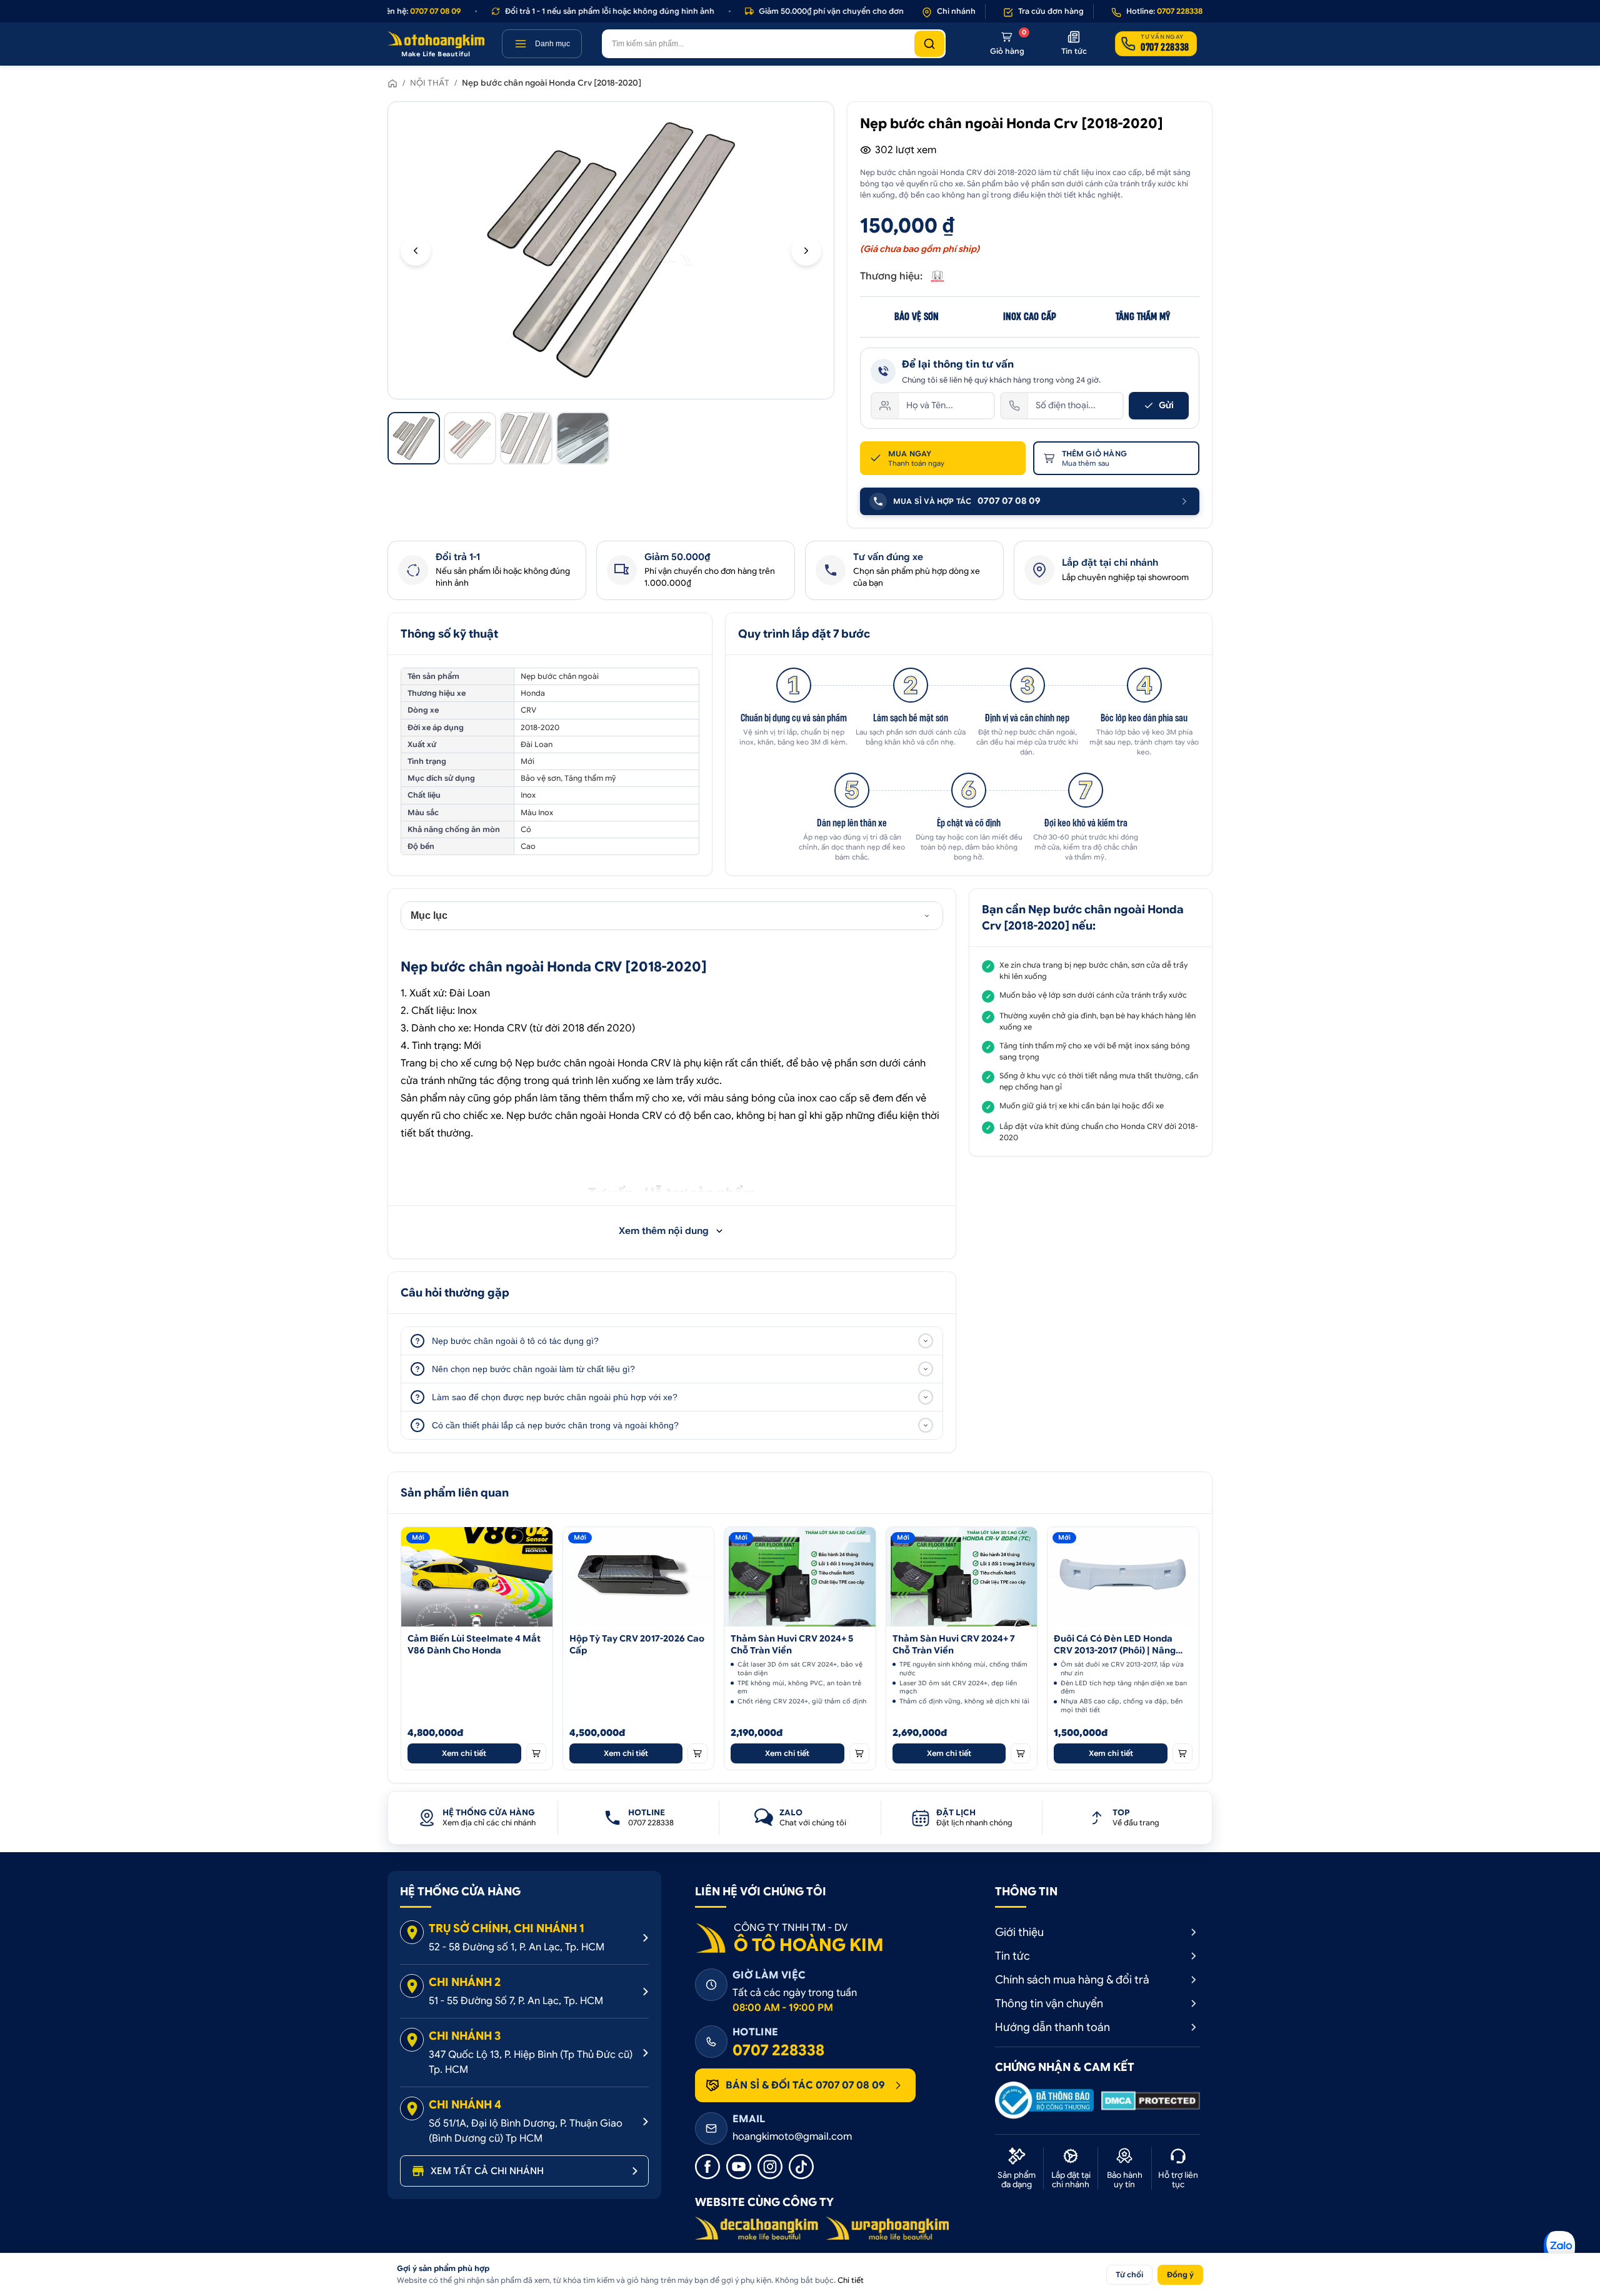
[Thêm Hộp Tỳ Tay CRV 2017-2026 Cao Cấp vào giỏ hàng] (697, 1753)
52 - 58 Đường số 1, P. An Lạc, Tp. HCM (517, 1947)
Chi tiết (851, 2280)
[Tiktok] (801, 2167)
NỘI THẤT (430, 83)
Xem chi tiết (464, 1753)
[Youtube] (739, 2167)
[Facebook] (707, 2167)
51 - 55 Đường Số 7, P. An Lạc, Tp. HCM (516, 2001)
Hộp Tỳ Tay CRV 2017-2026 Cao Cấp (637, 1644)
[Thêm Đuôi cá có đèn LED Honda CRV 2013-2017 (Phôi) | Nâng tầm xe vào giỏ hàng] (1182, 1753)
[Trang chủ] (392, 83)
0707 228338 (778, 2050)
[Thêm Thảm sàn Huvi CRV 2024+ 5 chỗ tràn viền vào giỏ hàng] (859, 1753)
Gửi (1166, 405)
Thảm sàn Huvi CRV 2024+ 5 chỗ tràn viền (792, 1644)
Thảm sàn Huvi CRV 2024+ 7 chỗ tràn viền (954, 1644)
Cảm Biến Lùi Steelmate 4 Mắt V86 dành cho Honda (474, 1644)
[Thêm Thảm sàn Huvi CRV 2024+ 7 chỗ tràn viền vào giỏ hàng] (1021, 1753)
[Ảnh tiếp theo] (806, 251)
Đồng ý (1180, 2274)
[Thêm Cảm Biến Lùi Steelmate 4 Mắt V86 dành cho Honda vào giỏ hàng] (536, 1753)
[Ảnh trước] (416, 251)
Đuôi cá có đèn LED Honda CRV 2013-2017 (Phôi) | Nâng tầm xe (1115, 1645)
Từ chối (1129, 2274)
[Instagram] (770, 2167)
